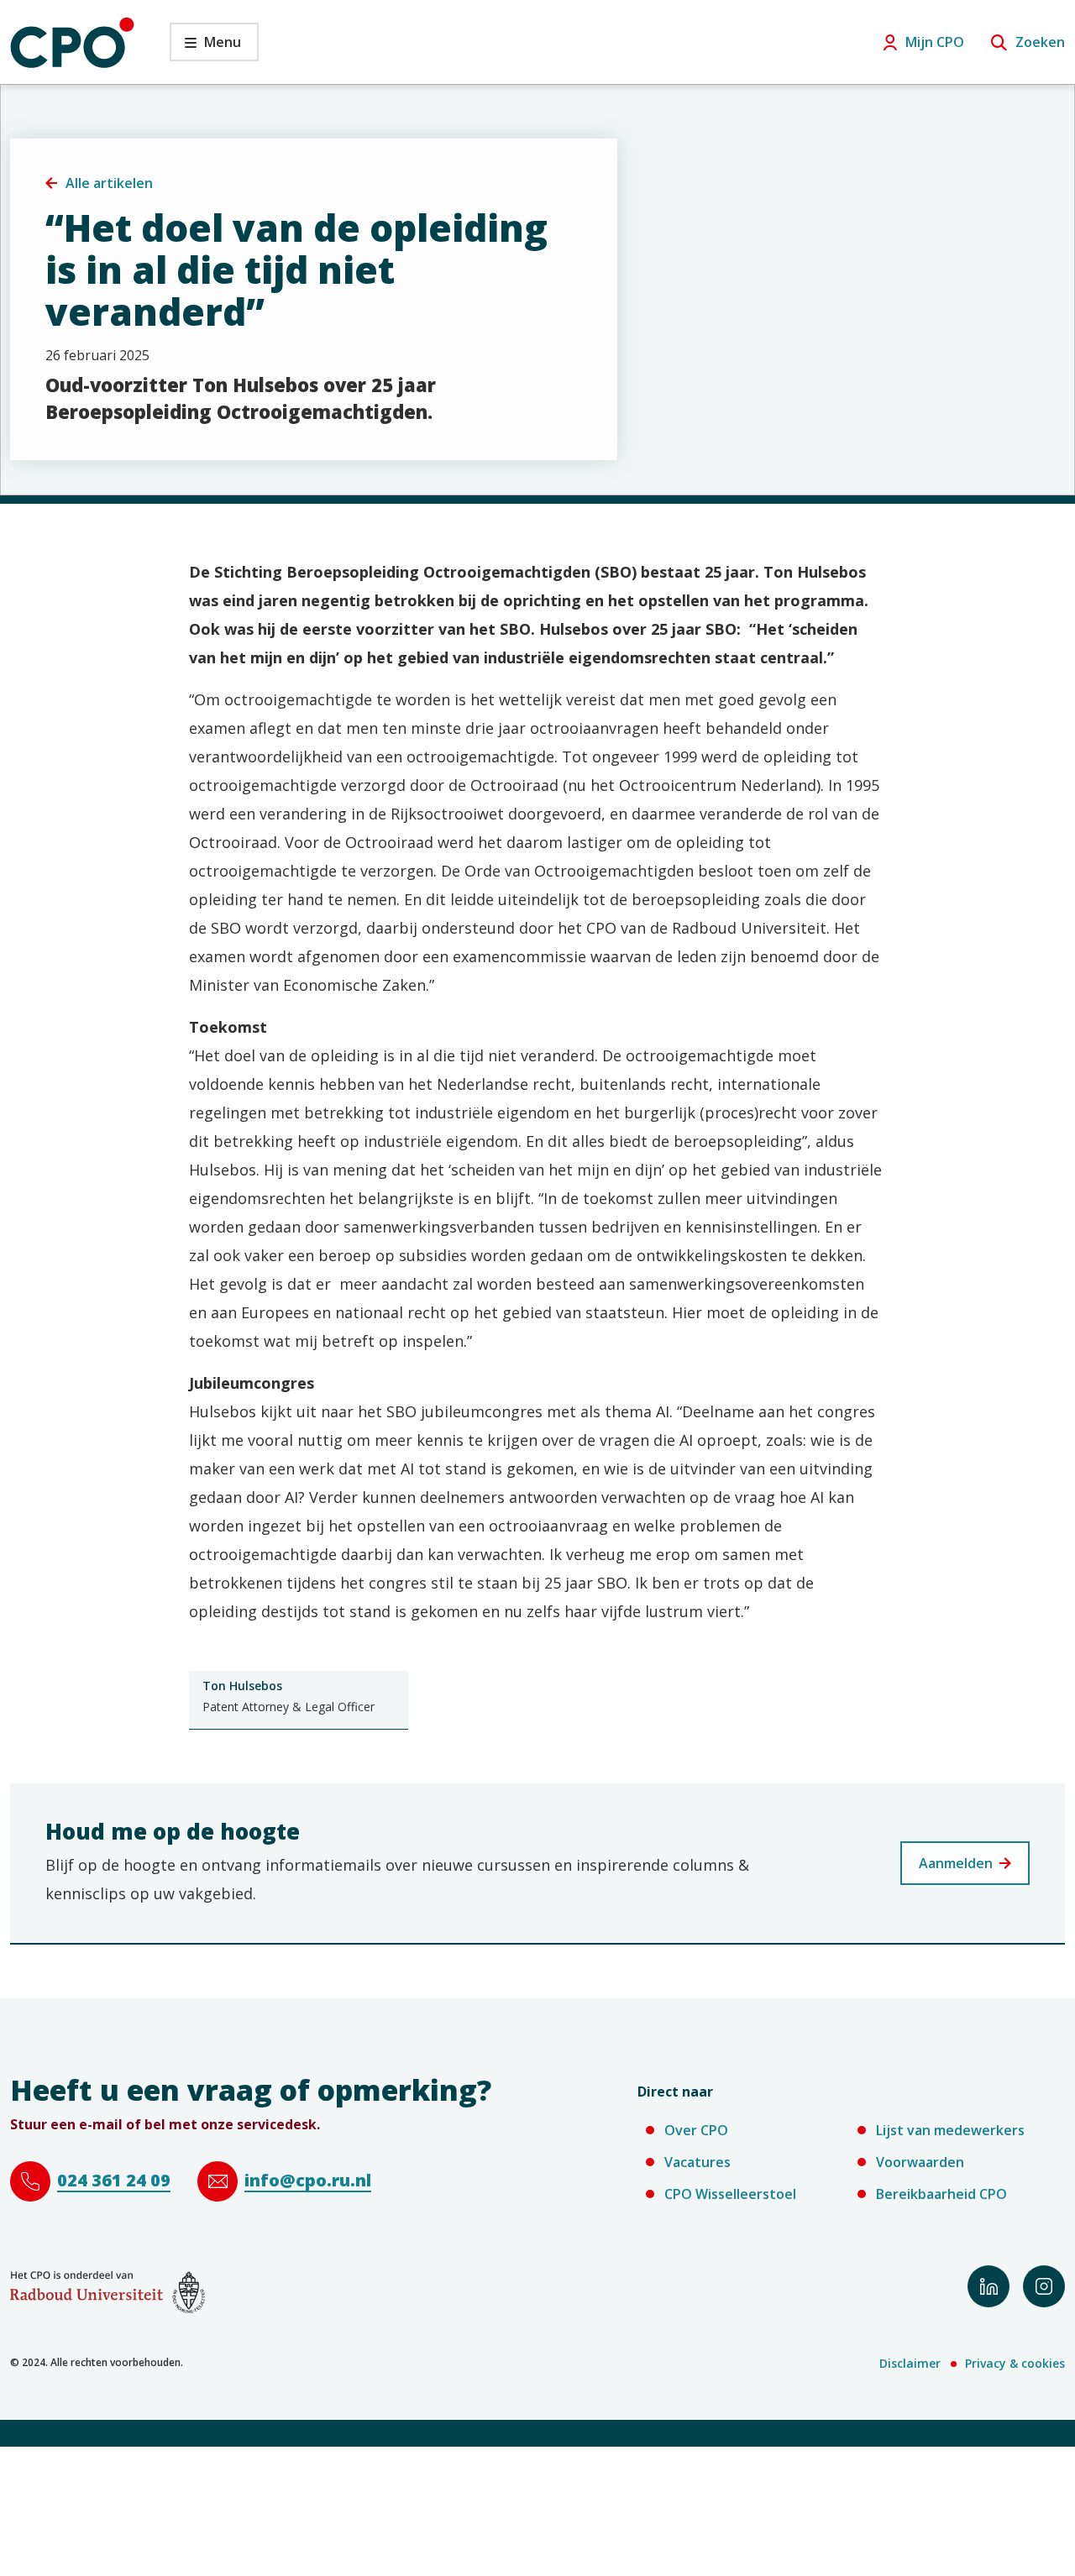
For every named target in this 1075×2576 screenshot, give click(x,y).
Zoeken (1040, 42)
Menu (205, 47)
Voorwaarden (920, 2162)
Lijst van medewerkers (950, 2130)
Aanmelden (956, 1863)
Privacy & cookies (1015, 2363)
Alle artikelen (109, 183)
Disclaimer (910, 2363)
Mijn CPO (935, 42)
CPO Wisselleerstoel (730, 2194)
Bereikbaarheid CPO (941, 2194)
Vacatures (697, 2162)
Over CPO (696, 2130)
